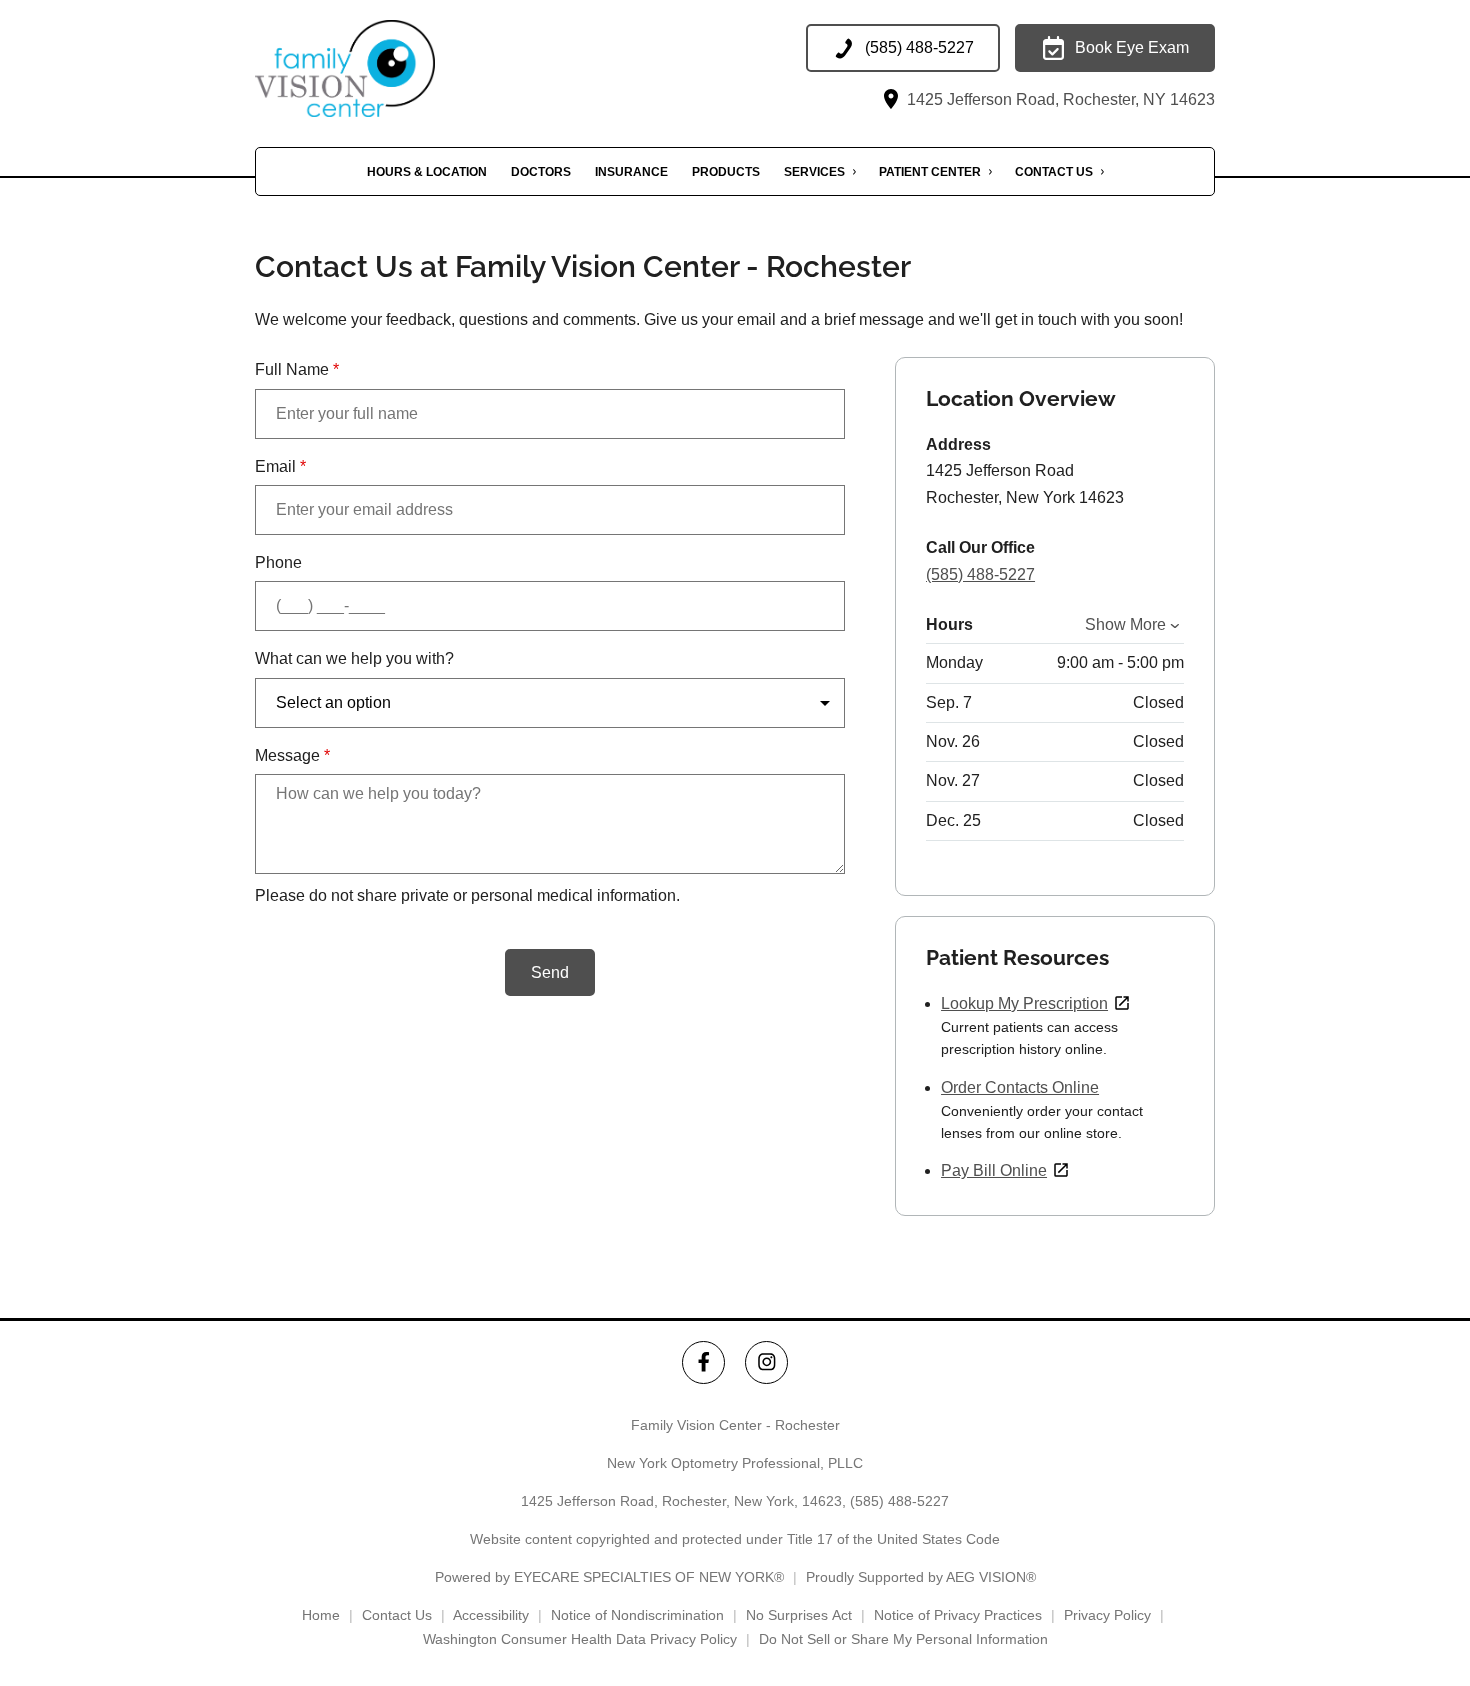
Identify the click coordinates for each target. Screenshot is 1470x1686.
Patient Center (930, 172)
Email (280, 466)
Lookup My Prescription (1024, 1003)
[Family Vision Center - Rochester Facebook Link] (703, 1362)
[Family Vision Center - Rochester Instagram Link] (766, 1362)
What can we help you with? (354, 658)
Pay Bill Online (994, 1170)
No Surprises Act (799, 1615)
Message (292, 755)
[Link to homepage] (375, 68)
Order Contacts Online (1020, 1087)
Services (814, 172)
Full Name (297, 369)
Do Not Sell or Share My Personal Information (903, 1639)
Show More (1125, 624)
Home (321, 1615)
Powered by (609, 1577)
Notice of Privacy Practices (958, 1615)
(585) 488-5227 (980, 574)
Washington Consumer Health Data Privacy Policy (580, 1639)
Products (726, 172)
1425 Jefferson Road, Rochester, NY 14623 (1059, 99)
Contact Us (1054, 172)
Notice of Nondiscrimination (637, 1615)
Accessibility (491, 1615)
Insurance (631, 172)
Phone (278, 562)
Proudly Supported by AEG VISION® (921, 1577)
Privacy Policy (1107, 1615)
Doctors (541, 172)
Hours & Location (427, 172)
